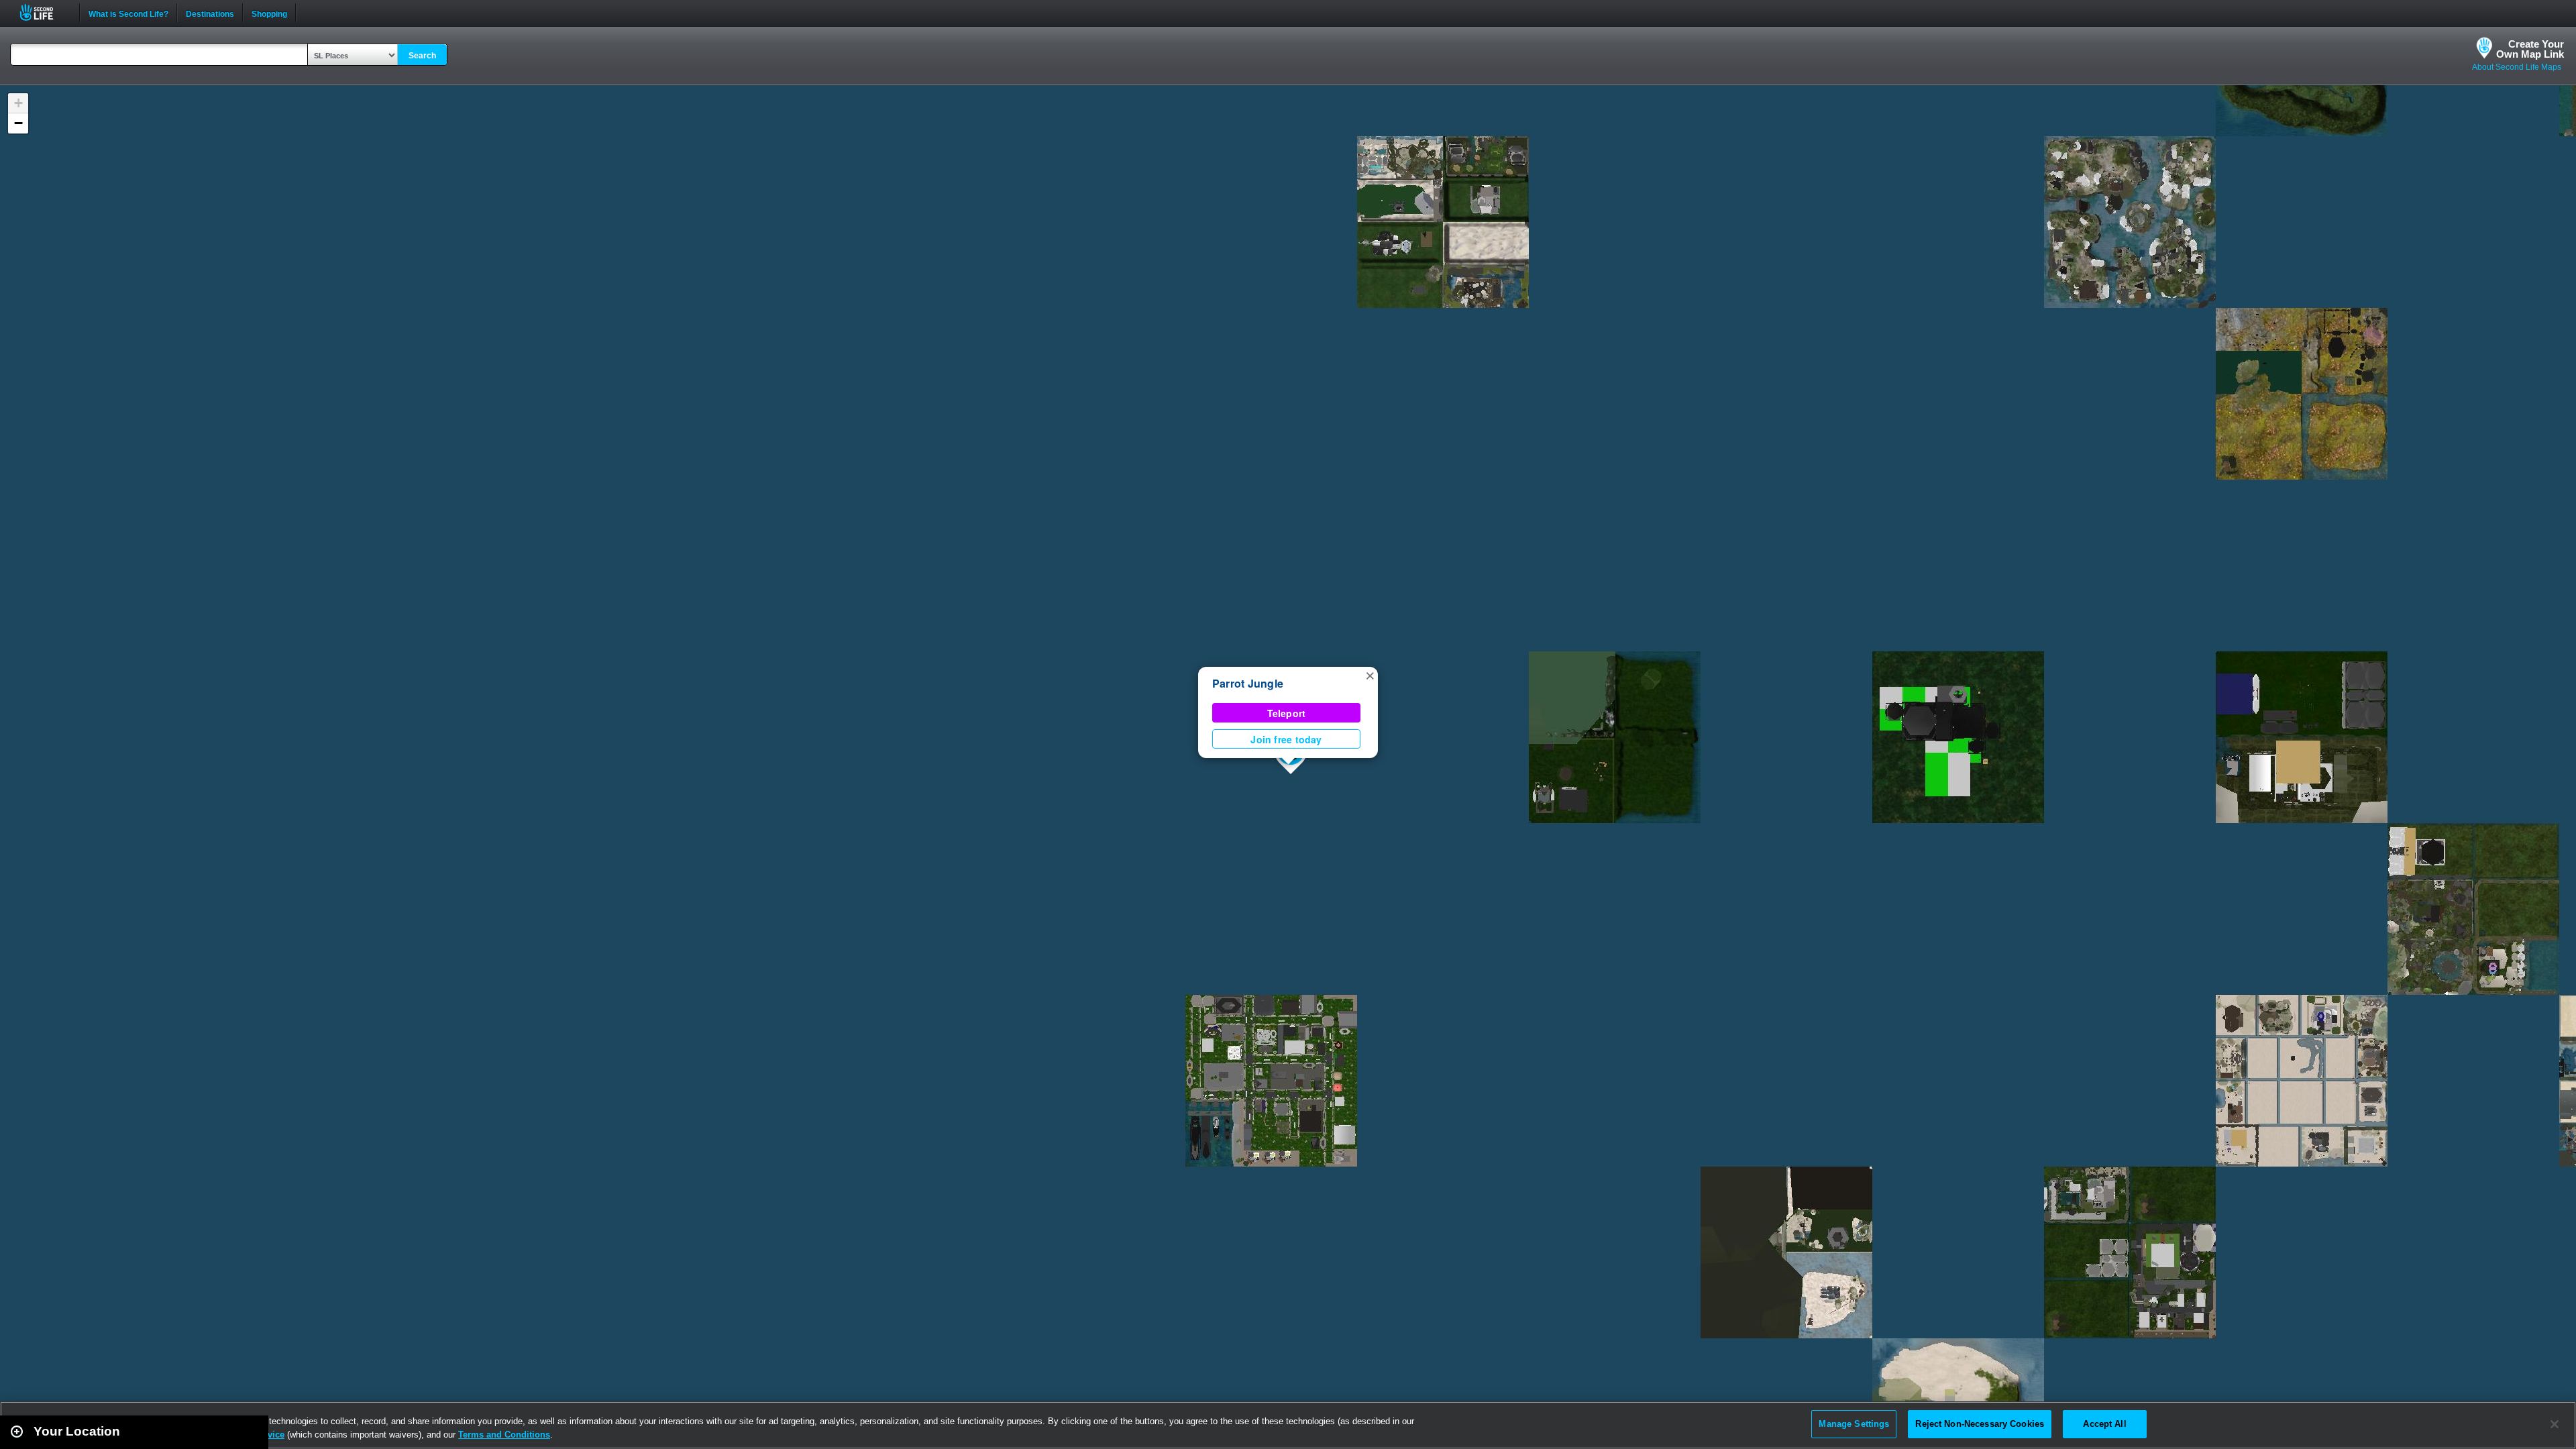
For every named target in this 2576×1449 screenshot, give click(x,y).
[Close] (2555, 1424)
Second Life (44, 12)
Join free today (1286, 739)
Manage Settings (1854, 1424)
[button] (1370, 675)
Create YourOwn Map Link (2530, 49)
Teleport (1287, 713)
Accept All (2104, 1424)
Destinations (210, 13)
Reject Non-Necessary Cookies (1980, 1424)
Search (422, 56)
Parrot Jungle (1248, 683)
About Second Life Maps (2517, 67)
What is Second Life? (128, 13)
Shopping (269, 13)
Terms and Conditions (504, 1435)
